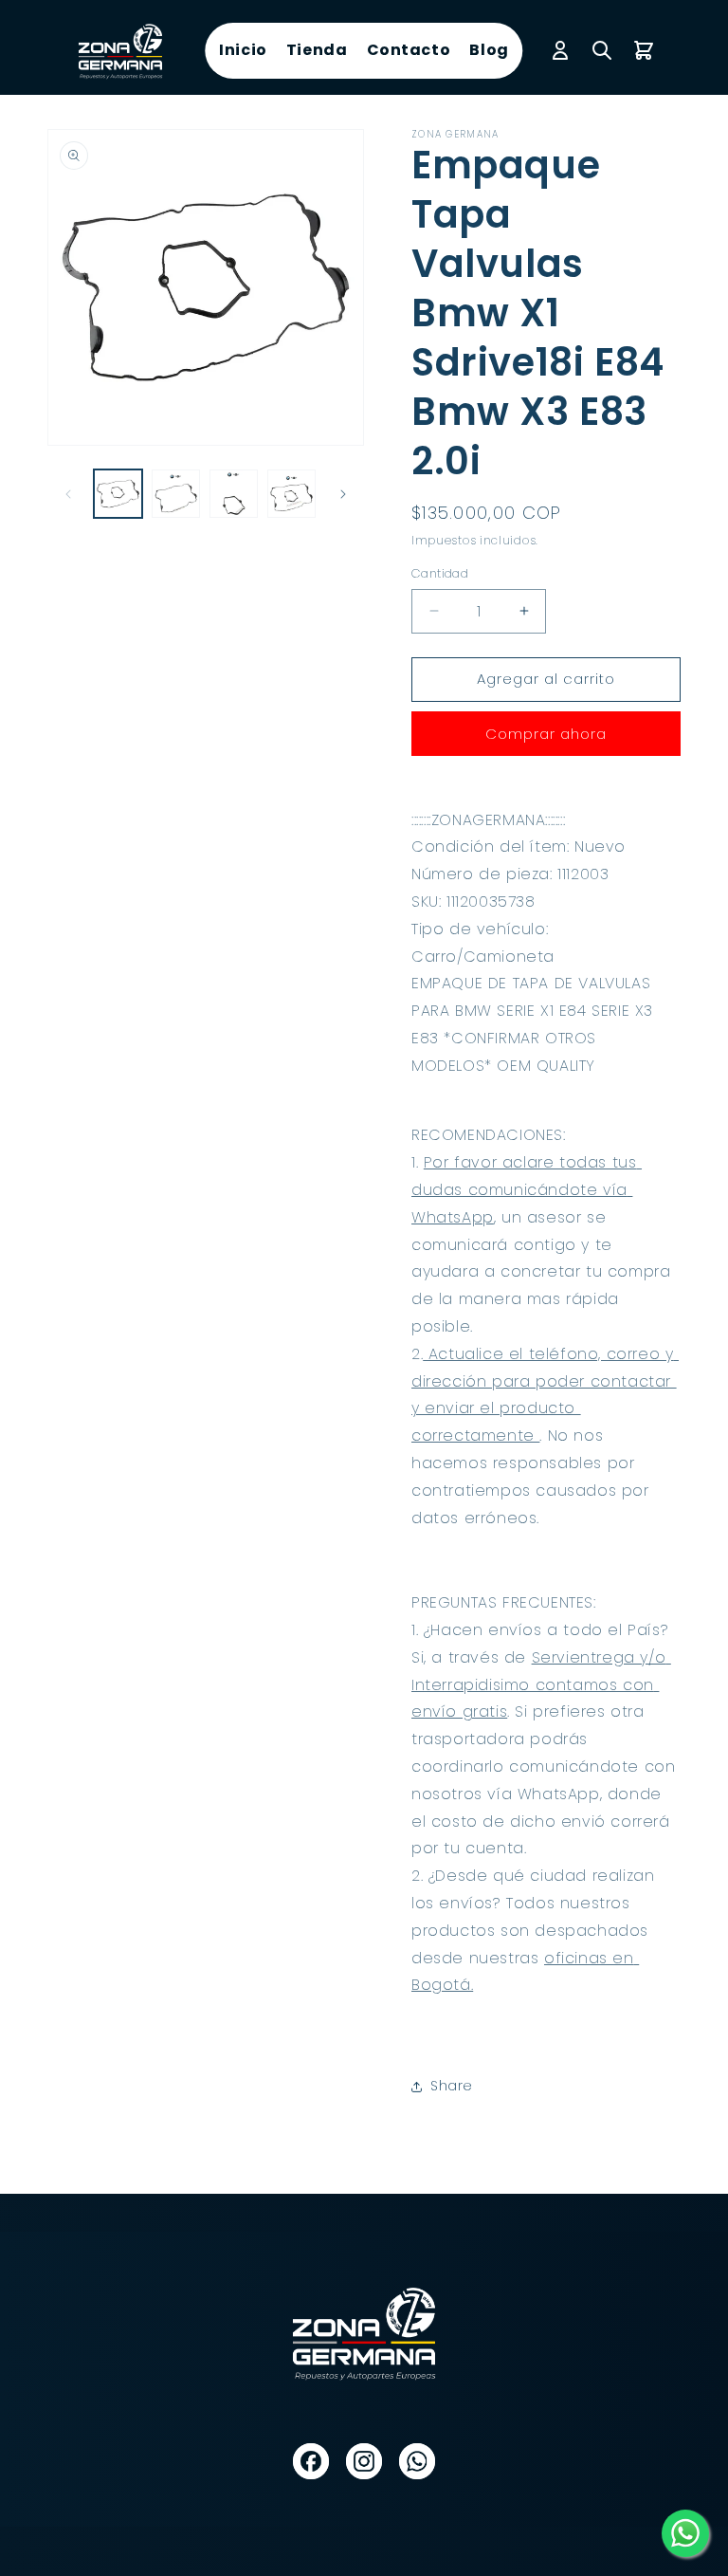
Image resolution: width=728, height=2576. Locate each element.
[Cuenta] (560, 50)
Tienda (317, 50)
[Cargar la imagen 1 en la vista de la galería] (118, 494)
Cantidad (440, 573)
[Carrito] (644, 50)
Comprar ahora (546, 734)
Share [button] (452, 2086)
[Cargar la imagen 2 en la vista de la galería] (176, 494)
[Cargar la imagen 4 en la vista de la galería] (291, 494)
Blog (489, 50)
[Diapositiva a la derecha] (343, 494)
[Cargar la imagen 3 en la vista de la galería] (234, 494)
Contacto (409, 50)
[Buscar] (602, 50)
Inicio (243, 50)
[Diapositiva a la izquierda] (68, 494)
